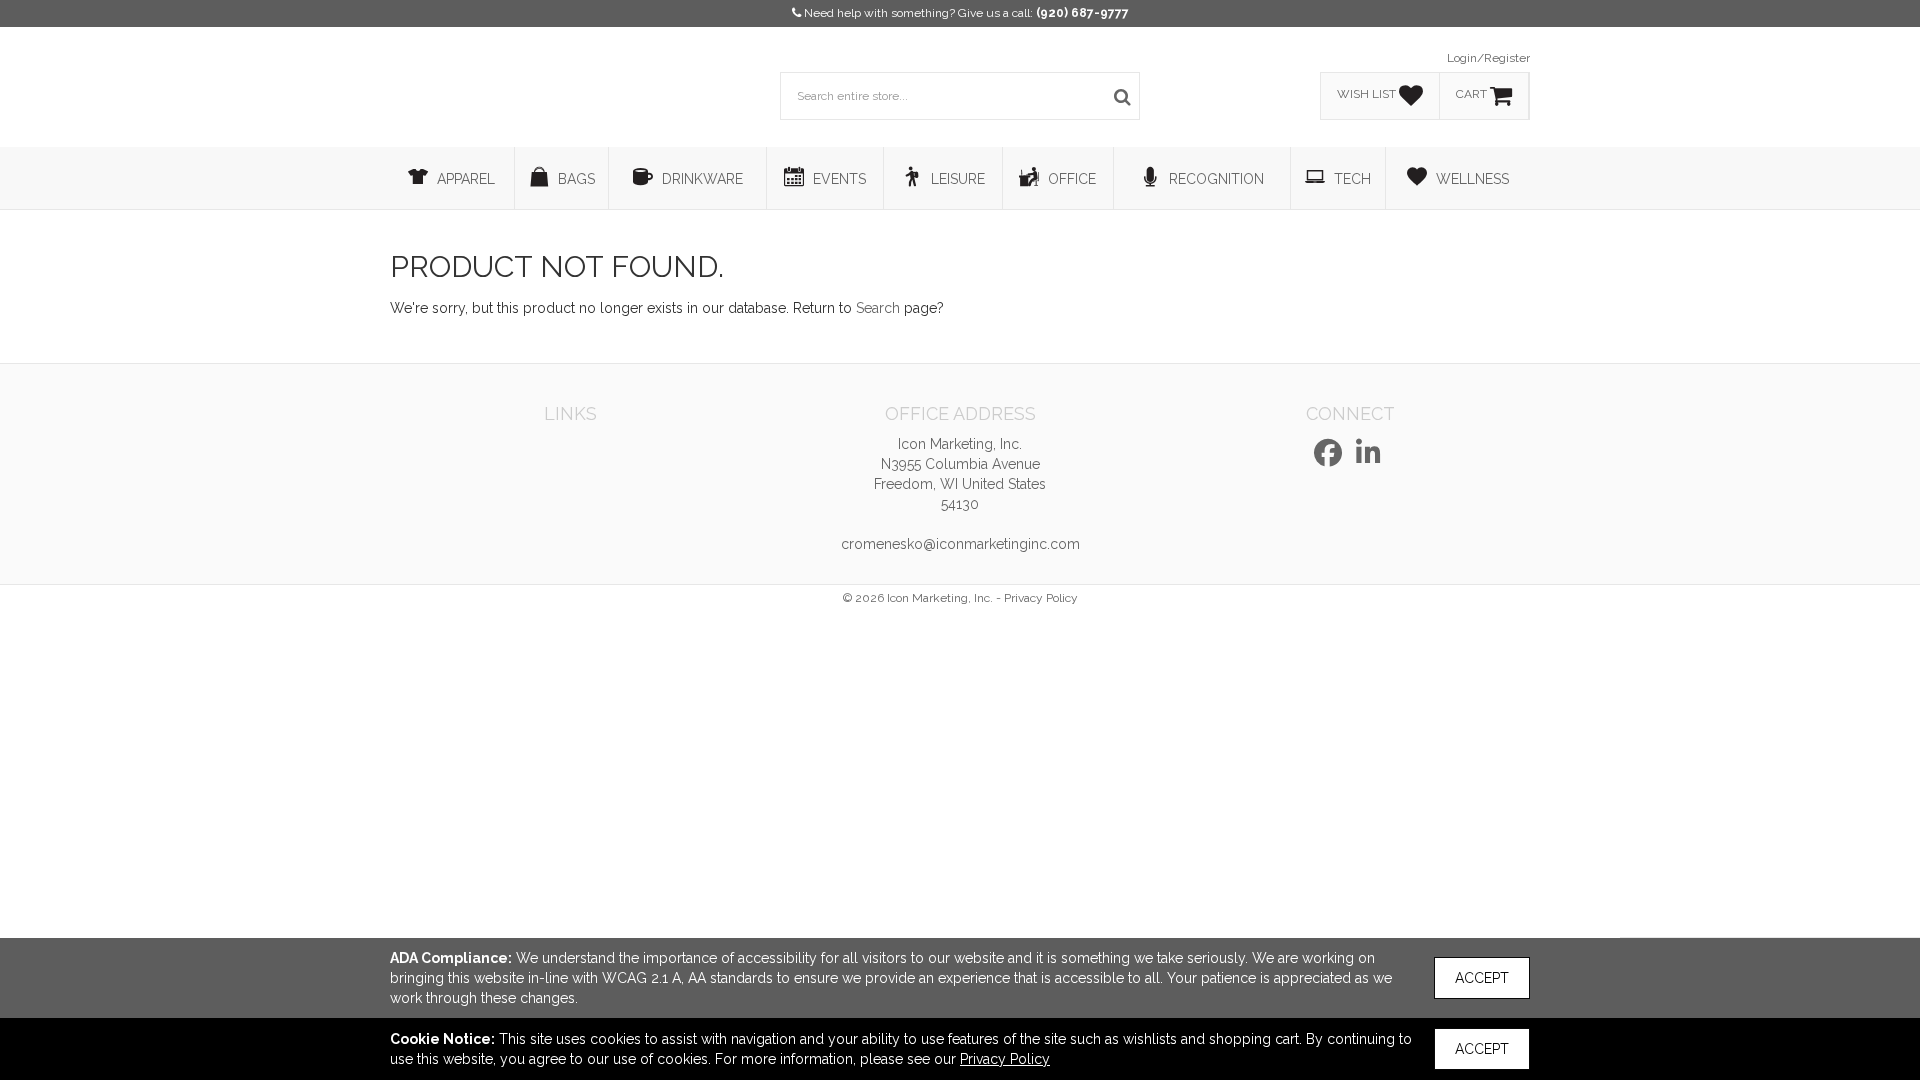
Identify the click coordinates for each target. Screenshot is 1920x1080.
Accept (1482, 978)
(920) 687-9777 (1082, 13)
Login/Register (1488, 58)
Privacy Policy (1041, 598)
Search (878, 308)
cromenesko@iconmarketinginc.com (960, 544)
